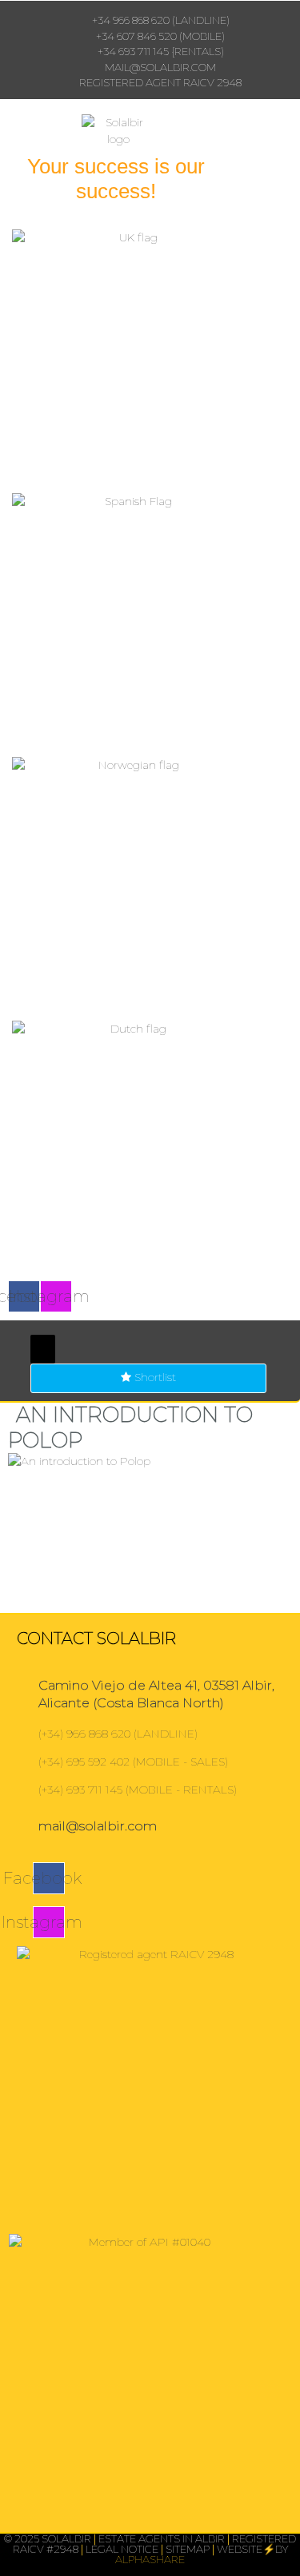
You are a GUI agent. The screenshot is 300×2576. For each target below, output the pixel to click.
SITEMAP (188, 2549)
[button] (43, 1349)
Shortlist (154, 1377)
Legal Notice (122, 2549)
